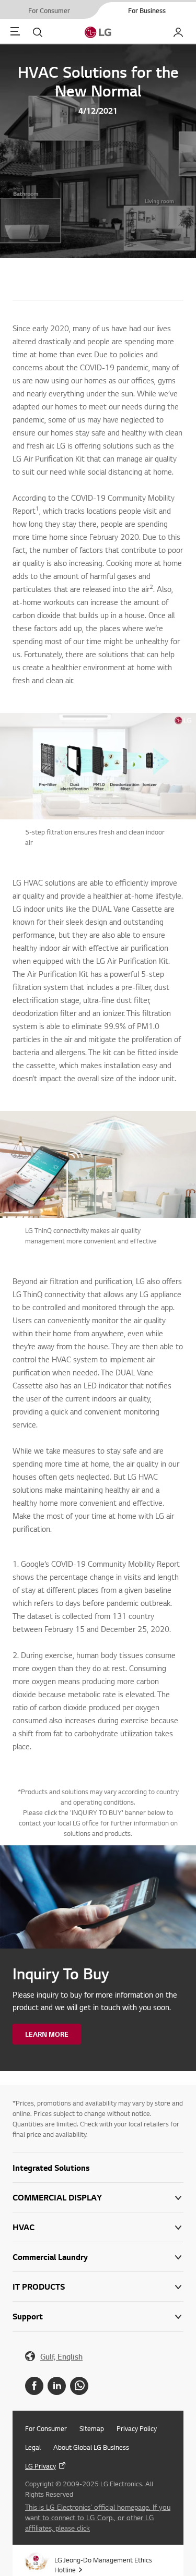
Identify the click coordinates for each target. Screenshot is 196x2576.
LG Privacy (41, 2466)
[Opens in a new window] (34, 2386)
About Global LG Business (91, 2447)
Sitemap (92, 2428)
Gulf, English (61, 2357)
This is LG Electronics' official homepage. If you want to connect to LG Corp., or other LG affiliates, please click (98, 2517)
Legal (33, 2447)
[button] (98, 2168)
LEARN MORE (47, 2034)
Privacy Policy (137, 2428)
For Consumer (46, 2428)
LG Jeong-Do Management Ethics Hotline (103, 2565)
